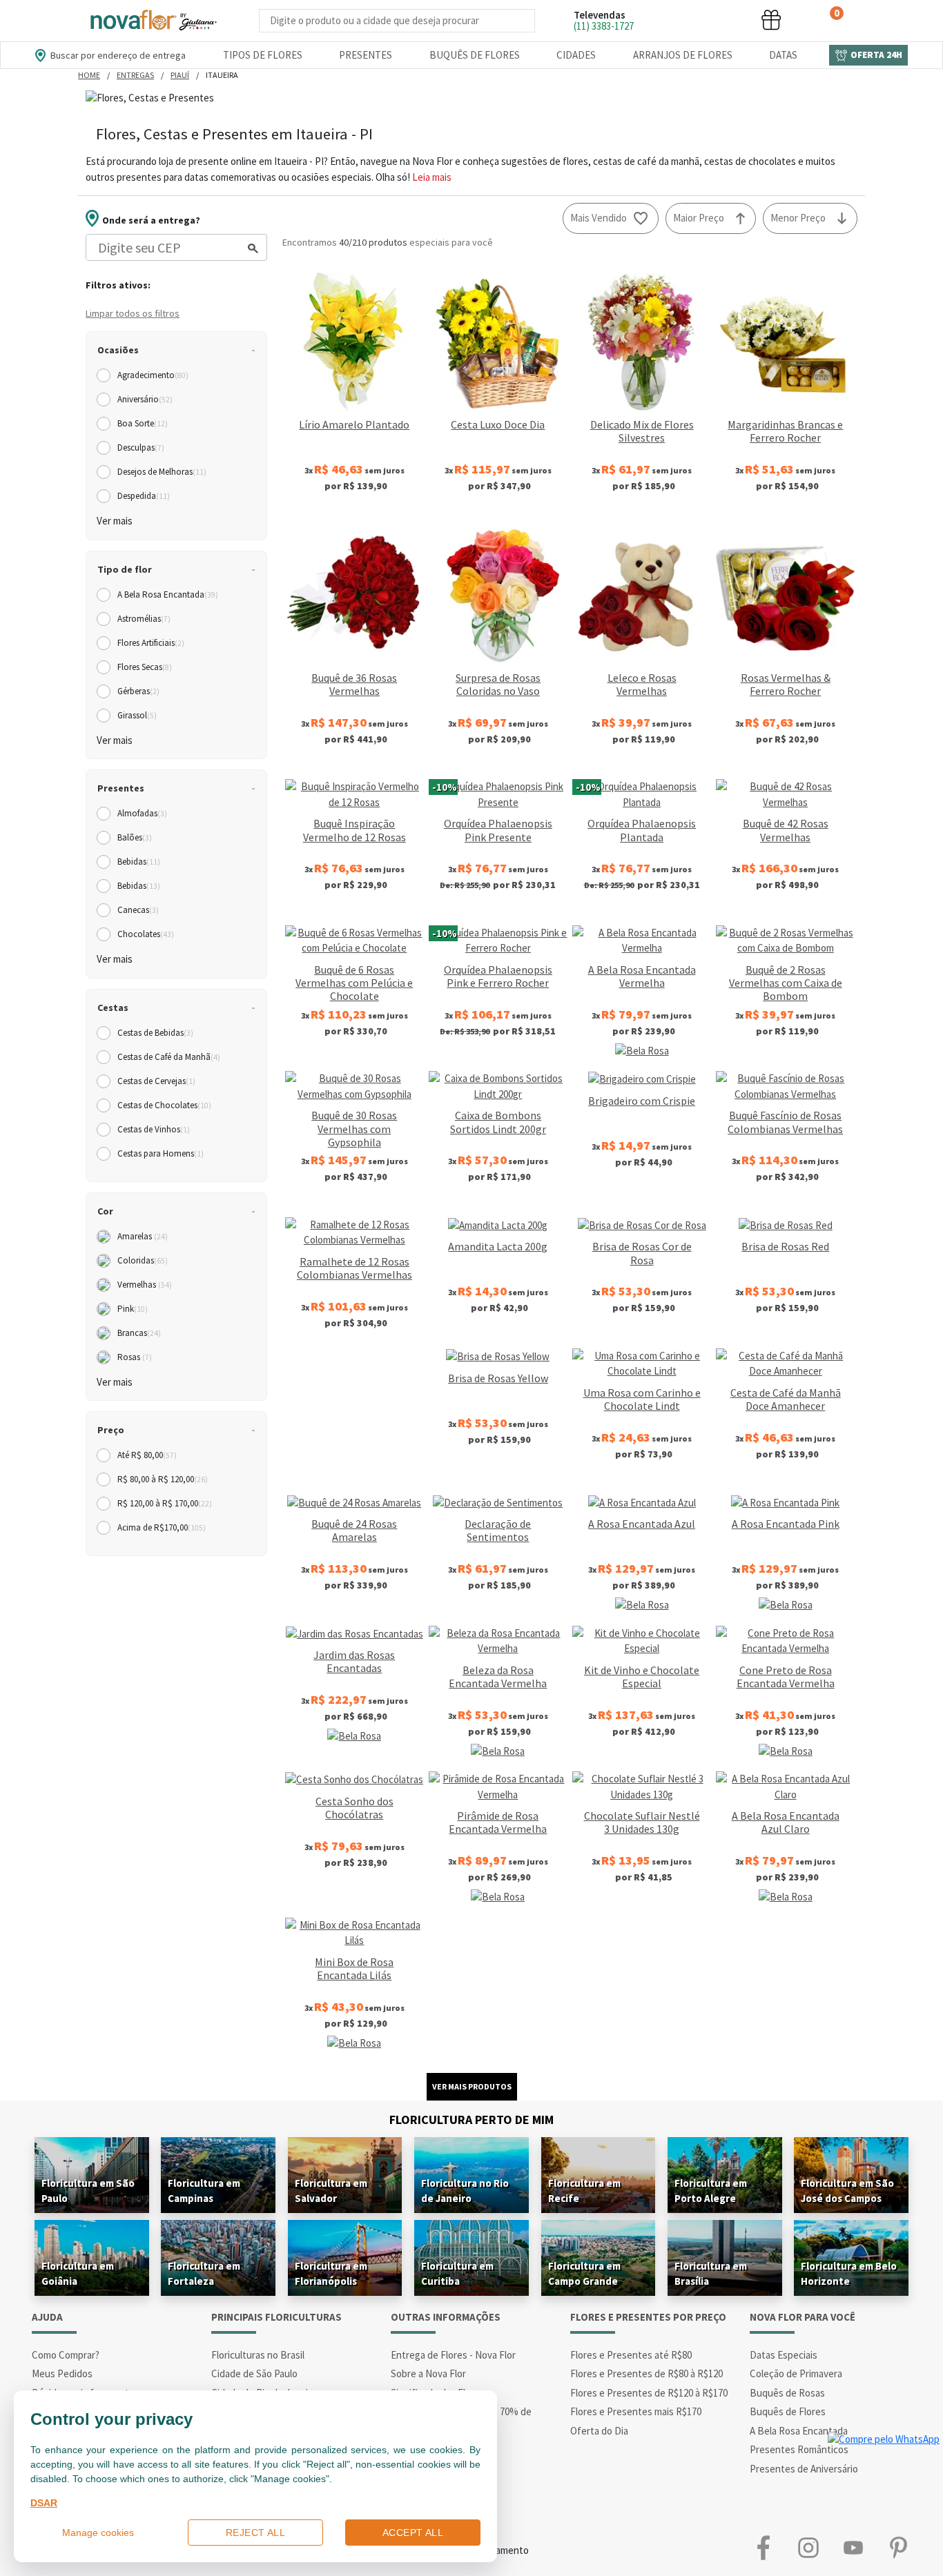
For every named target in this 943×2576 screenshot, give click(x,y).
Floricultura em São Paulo (88, 2191)
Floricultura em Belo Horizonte (849, 2273)
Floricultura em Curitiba (457, 2273)
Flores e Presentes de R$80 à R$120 (647, 2373)
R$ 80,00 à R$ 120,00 (163, 1479)
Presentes (366, 55)
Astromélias (144, 619)
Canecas (138, 910)
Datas (783, 55)
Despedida (144, 496)
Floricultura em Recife (584, 2191)
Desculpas (141, 448)
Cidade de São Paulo (254, 2373)
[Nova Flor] (153, 21)
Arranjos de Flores (683, 55)
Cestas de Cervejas (156, 1081)
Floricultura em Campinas (204, 2191)
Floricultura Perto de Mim (471, 2120)
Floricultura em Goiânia (78, 2273)
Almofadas (142, 813)
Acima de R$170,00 (162, 1527)
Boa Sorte (143, 423)
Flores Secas (145, 667)
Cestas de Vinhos (154, 1129)
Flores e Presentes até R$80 (631, 2355)
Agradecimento (153, 375)
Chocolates (146, 934)
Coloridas (143, 1260)
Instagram (808, 2547)
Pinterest (898, 2547)
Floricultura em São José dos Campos (847, 2191)
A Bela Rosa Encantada (168, 594)
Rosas (135, 1357)
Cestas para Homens (161, 1153)
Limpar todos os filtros (133, 313)
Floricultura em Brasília (711, 2273)
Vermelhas (145, 1285)
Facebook (763, 2547)
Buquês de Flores (475, 55)
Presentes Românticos (799, 2449)
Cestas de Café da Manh (169, 1057)
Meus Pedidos (62, 2373)
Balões (135, 837)
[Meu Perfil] (719, 20)
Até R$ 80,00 (147, 1455)
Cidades (576, 55)
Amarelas (143, 1236)
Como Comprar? (66, 2355)
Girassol (137, 715)
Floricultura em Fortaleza (204, 2273)
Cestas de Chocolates (164, 1105)
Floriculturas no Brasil (258, 2355)
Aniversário (145, 399)
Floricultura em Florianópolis (331, 2273)
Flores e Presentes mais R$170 (636, 2411)
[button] (668, 20)
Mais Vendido (599, 218)
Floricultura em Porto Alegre (711, 2191)
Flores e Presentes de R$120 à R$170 (649, 2393)
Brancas (139, 1333)
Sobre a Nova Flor (428, 2373)
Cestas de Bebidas (155, 1033)
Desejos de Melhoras (162, 472)
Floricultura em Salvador (331, 2191)
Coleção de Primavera (796, 2373)
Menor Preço (798, 218)
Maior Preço (699, 218)
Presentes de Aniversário (804, 2469)
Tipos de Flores (263, 55)
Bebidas (139, 862)
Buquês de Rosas (787, 2393)
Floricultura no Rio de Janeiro (465, 2191)
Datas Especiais (784, 2355)
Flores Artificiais (151, 643)
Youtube (853, 2547)
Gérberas (138, 691)
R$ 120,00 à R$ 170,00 (165, 1503)
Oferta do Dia (599, 2431)
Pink (133, 1309)
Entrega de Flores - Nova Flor (453, 2355)
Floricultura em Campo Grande (584, 2273)
